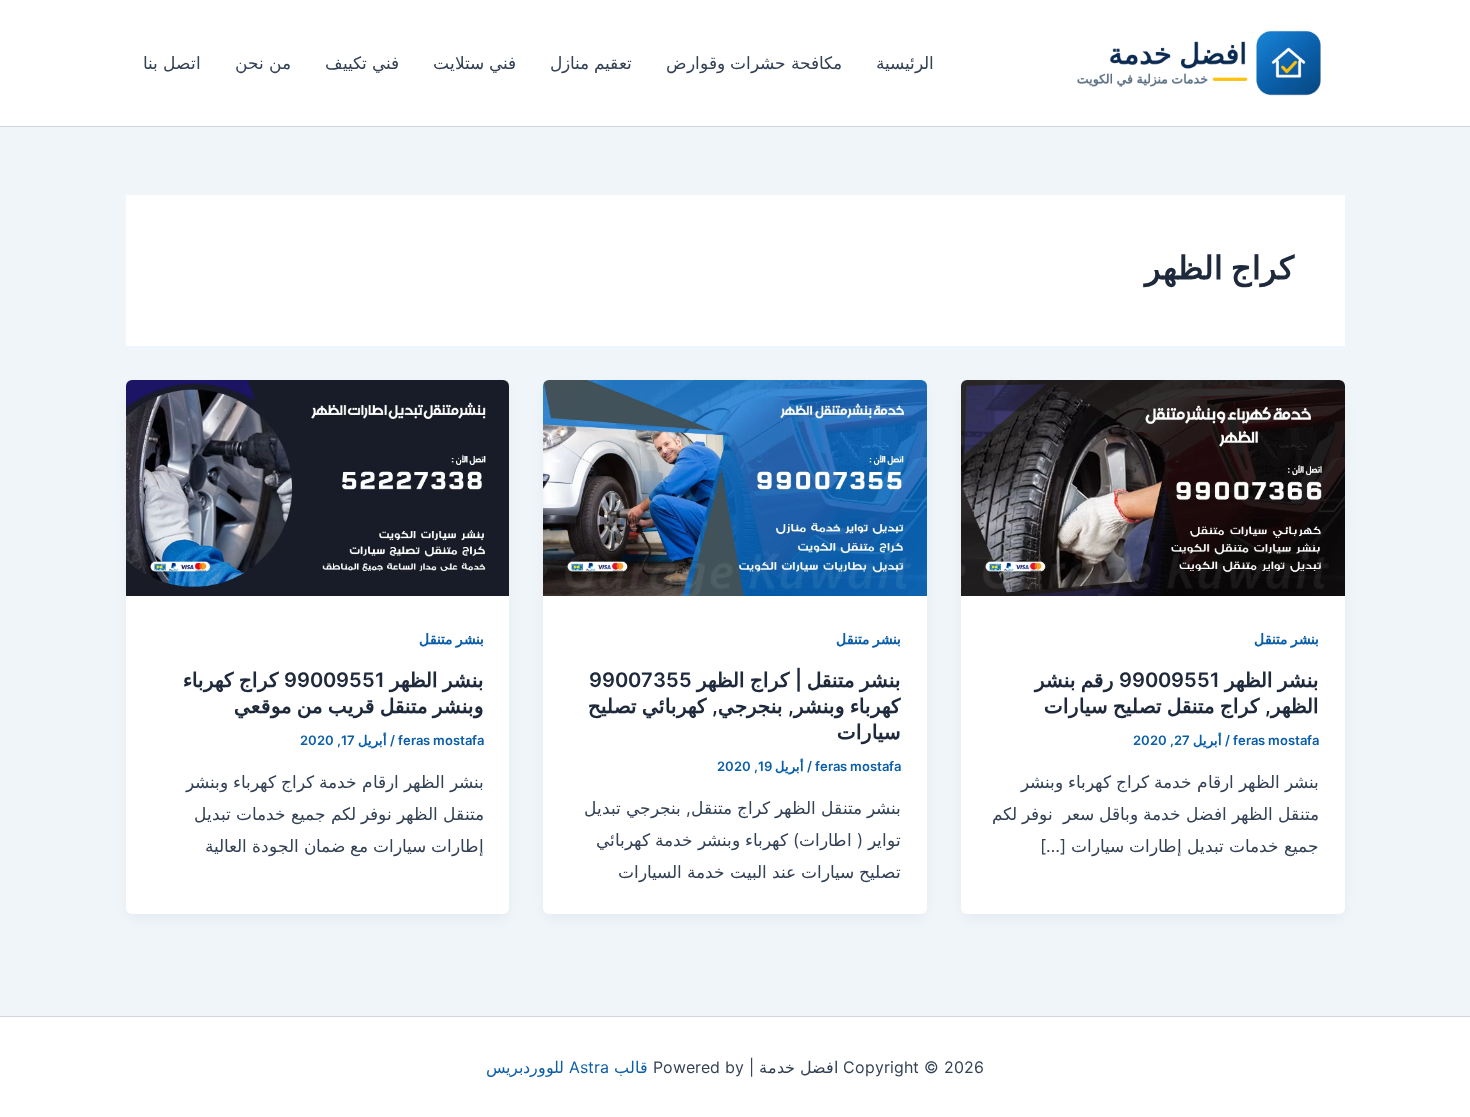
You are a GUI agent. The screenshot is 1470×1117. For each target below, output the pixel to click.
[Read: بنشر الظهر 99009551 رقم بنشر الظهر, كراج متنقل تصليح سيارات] (1153, 487)
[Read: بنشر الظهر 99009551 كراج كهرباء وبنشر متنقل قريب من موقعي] (318, 487)
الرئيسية (905, 63)
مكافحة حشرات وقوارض (754, 63)
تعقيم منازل (591, 63)
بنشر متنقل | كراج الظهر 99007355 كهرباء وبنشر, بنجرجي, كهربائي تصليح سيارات (744, 706)
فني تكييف (362, 63)
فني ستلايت (474, 63)
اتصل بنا (172, 63)
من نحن (263, 63)
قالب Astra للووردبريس (567, 1067)
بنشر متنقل (1286, 638)
